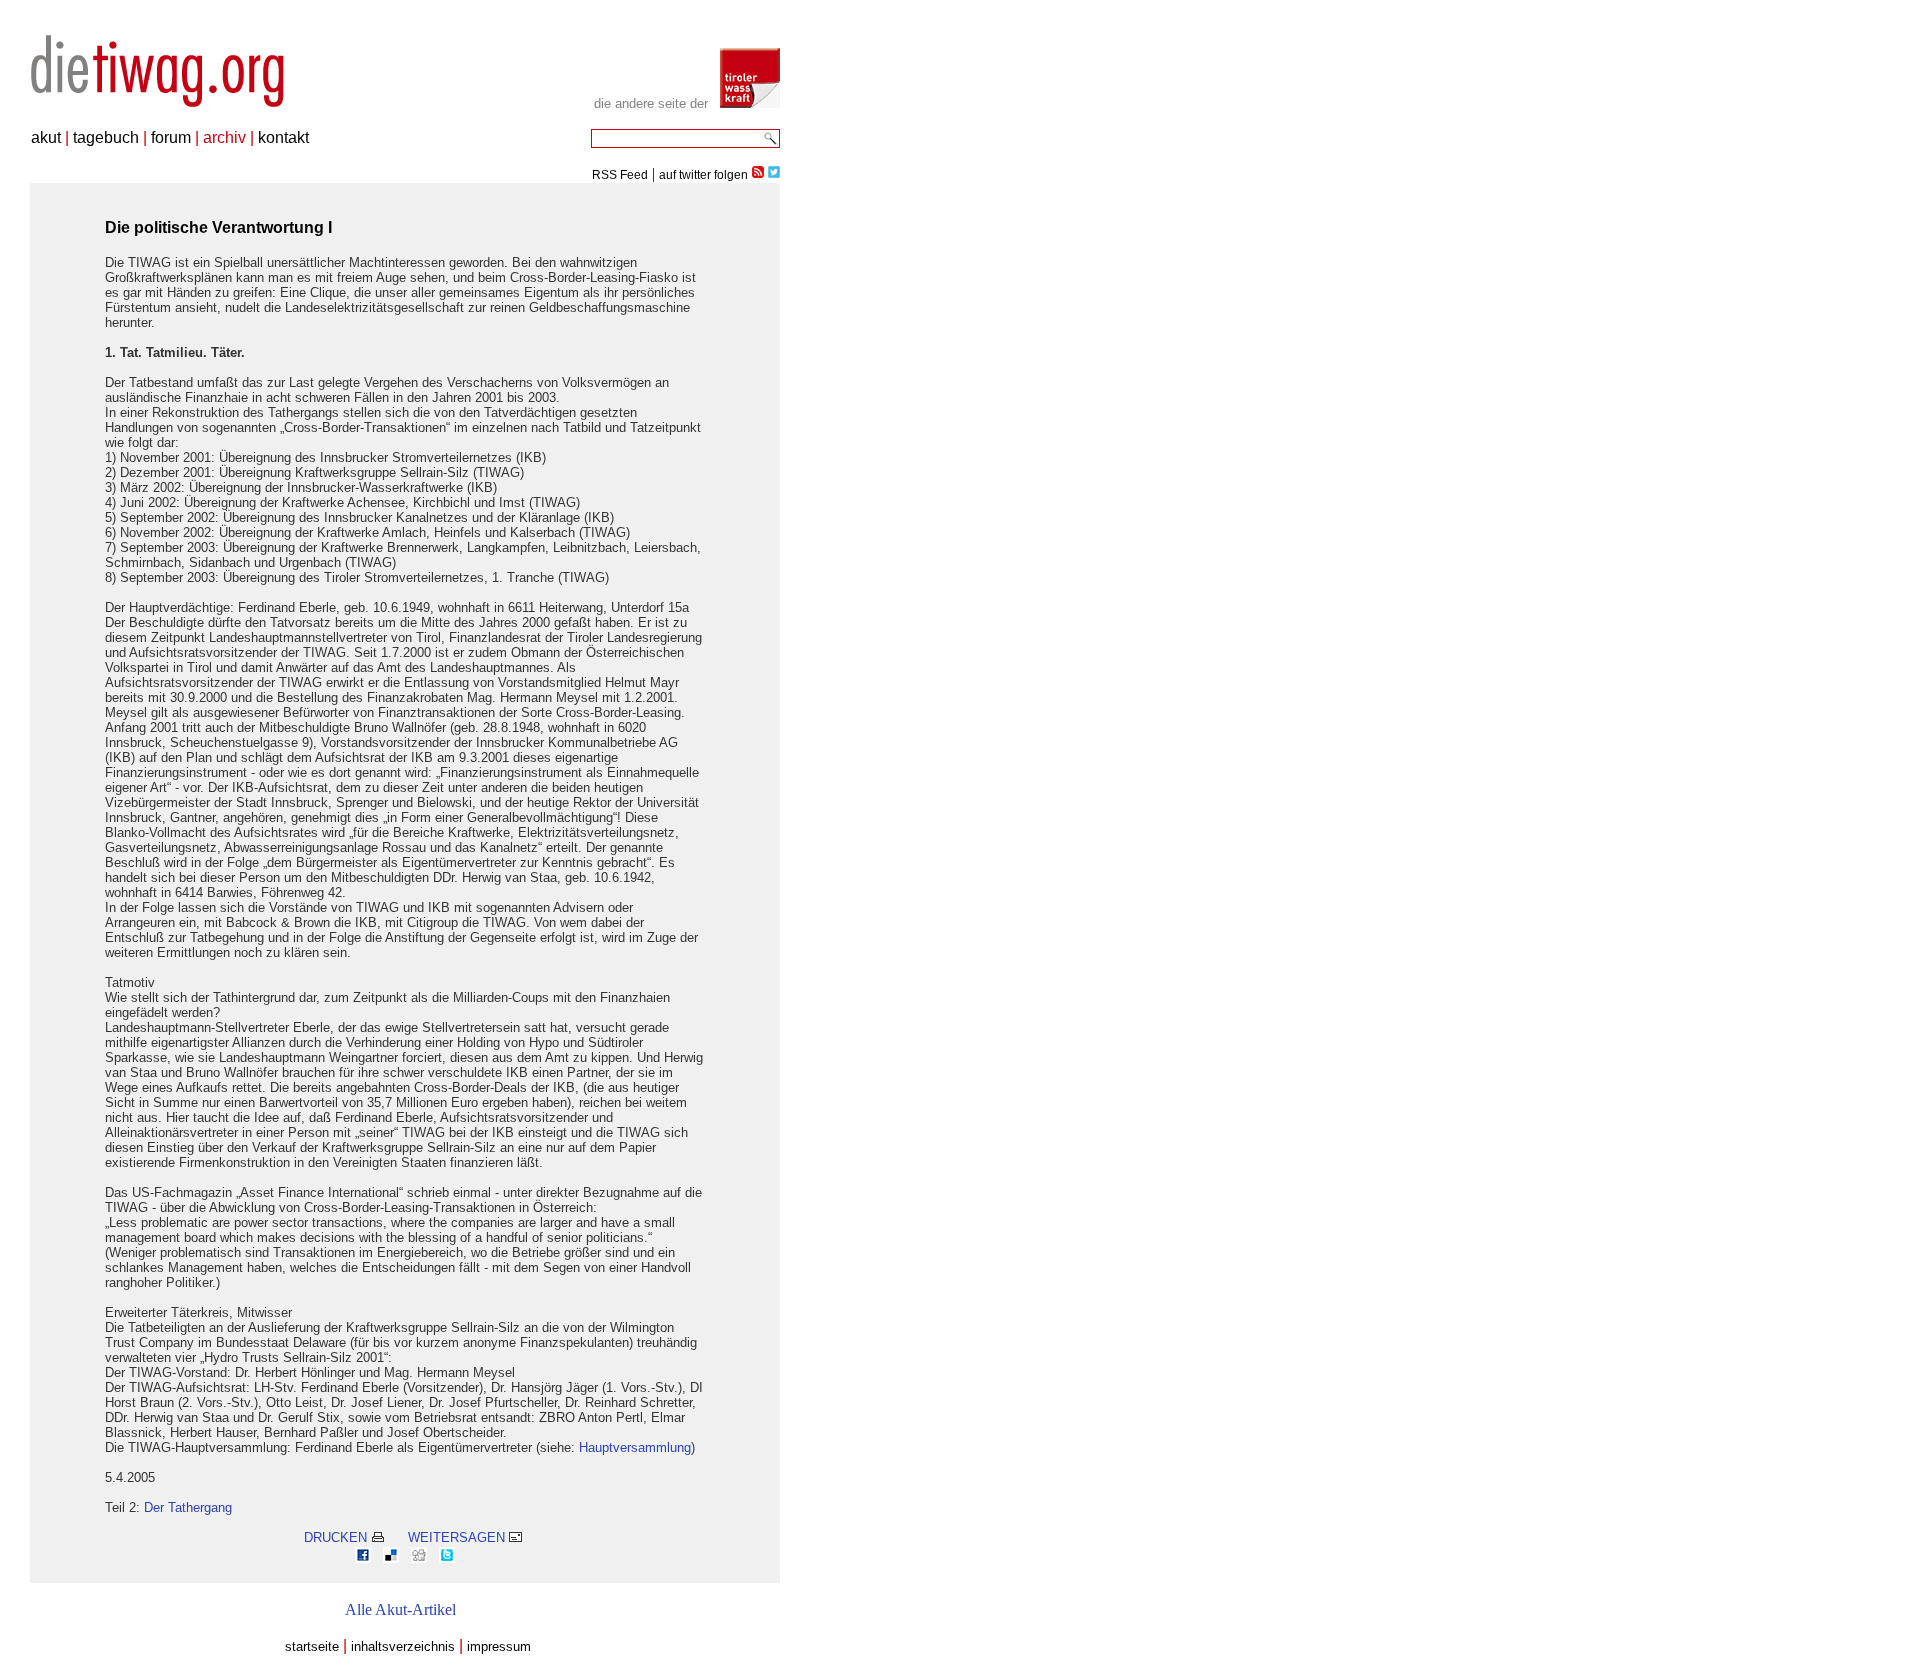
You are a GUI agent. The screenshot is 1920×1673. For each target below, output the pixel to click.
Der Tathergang (188, 1507)
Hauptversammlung (635, 1447)
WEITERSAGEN (458, 1537)
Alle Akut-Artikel (400, 1609)
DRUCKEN (337, 1537)
